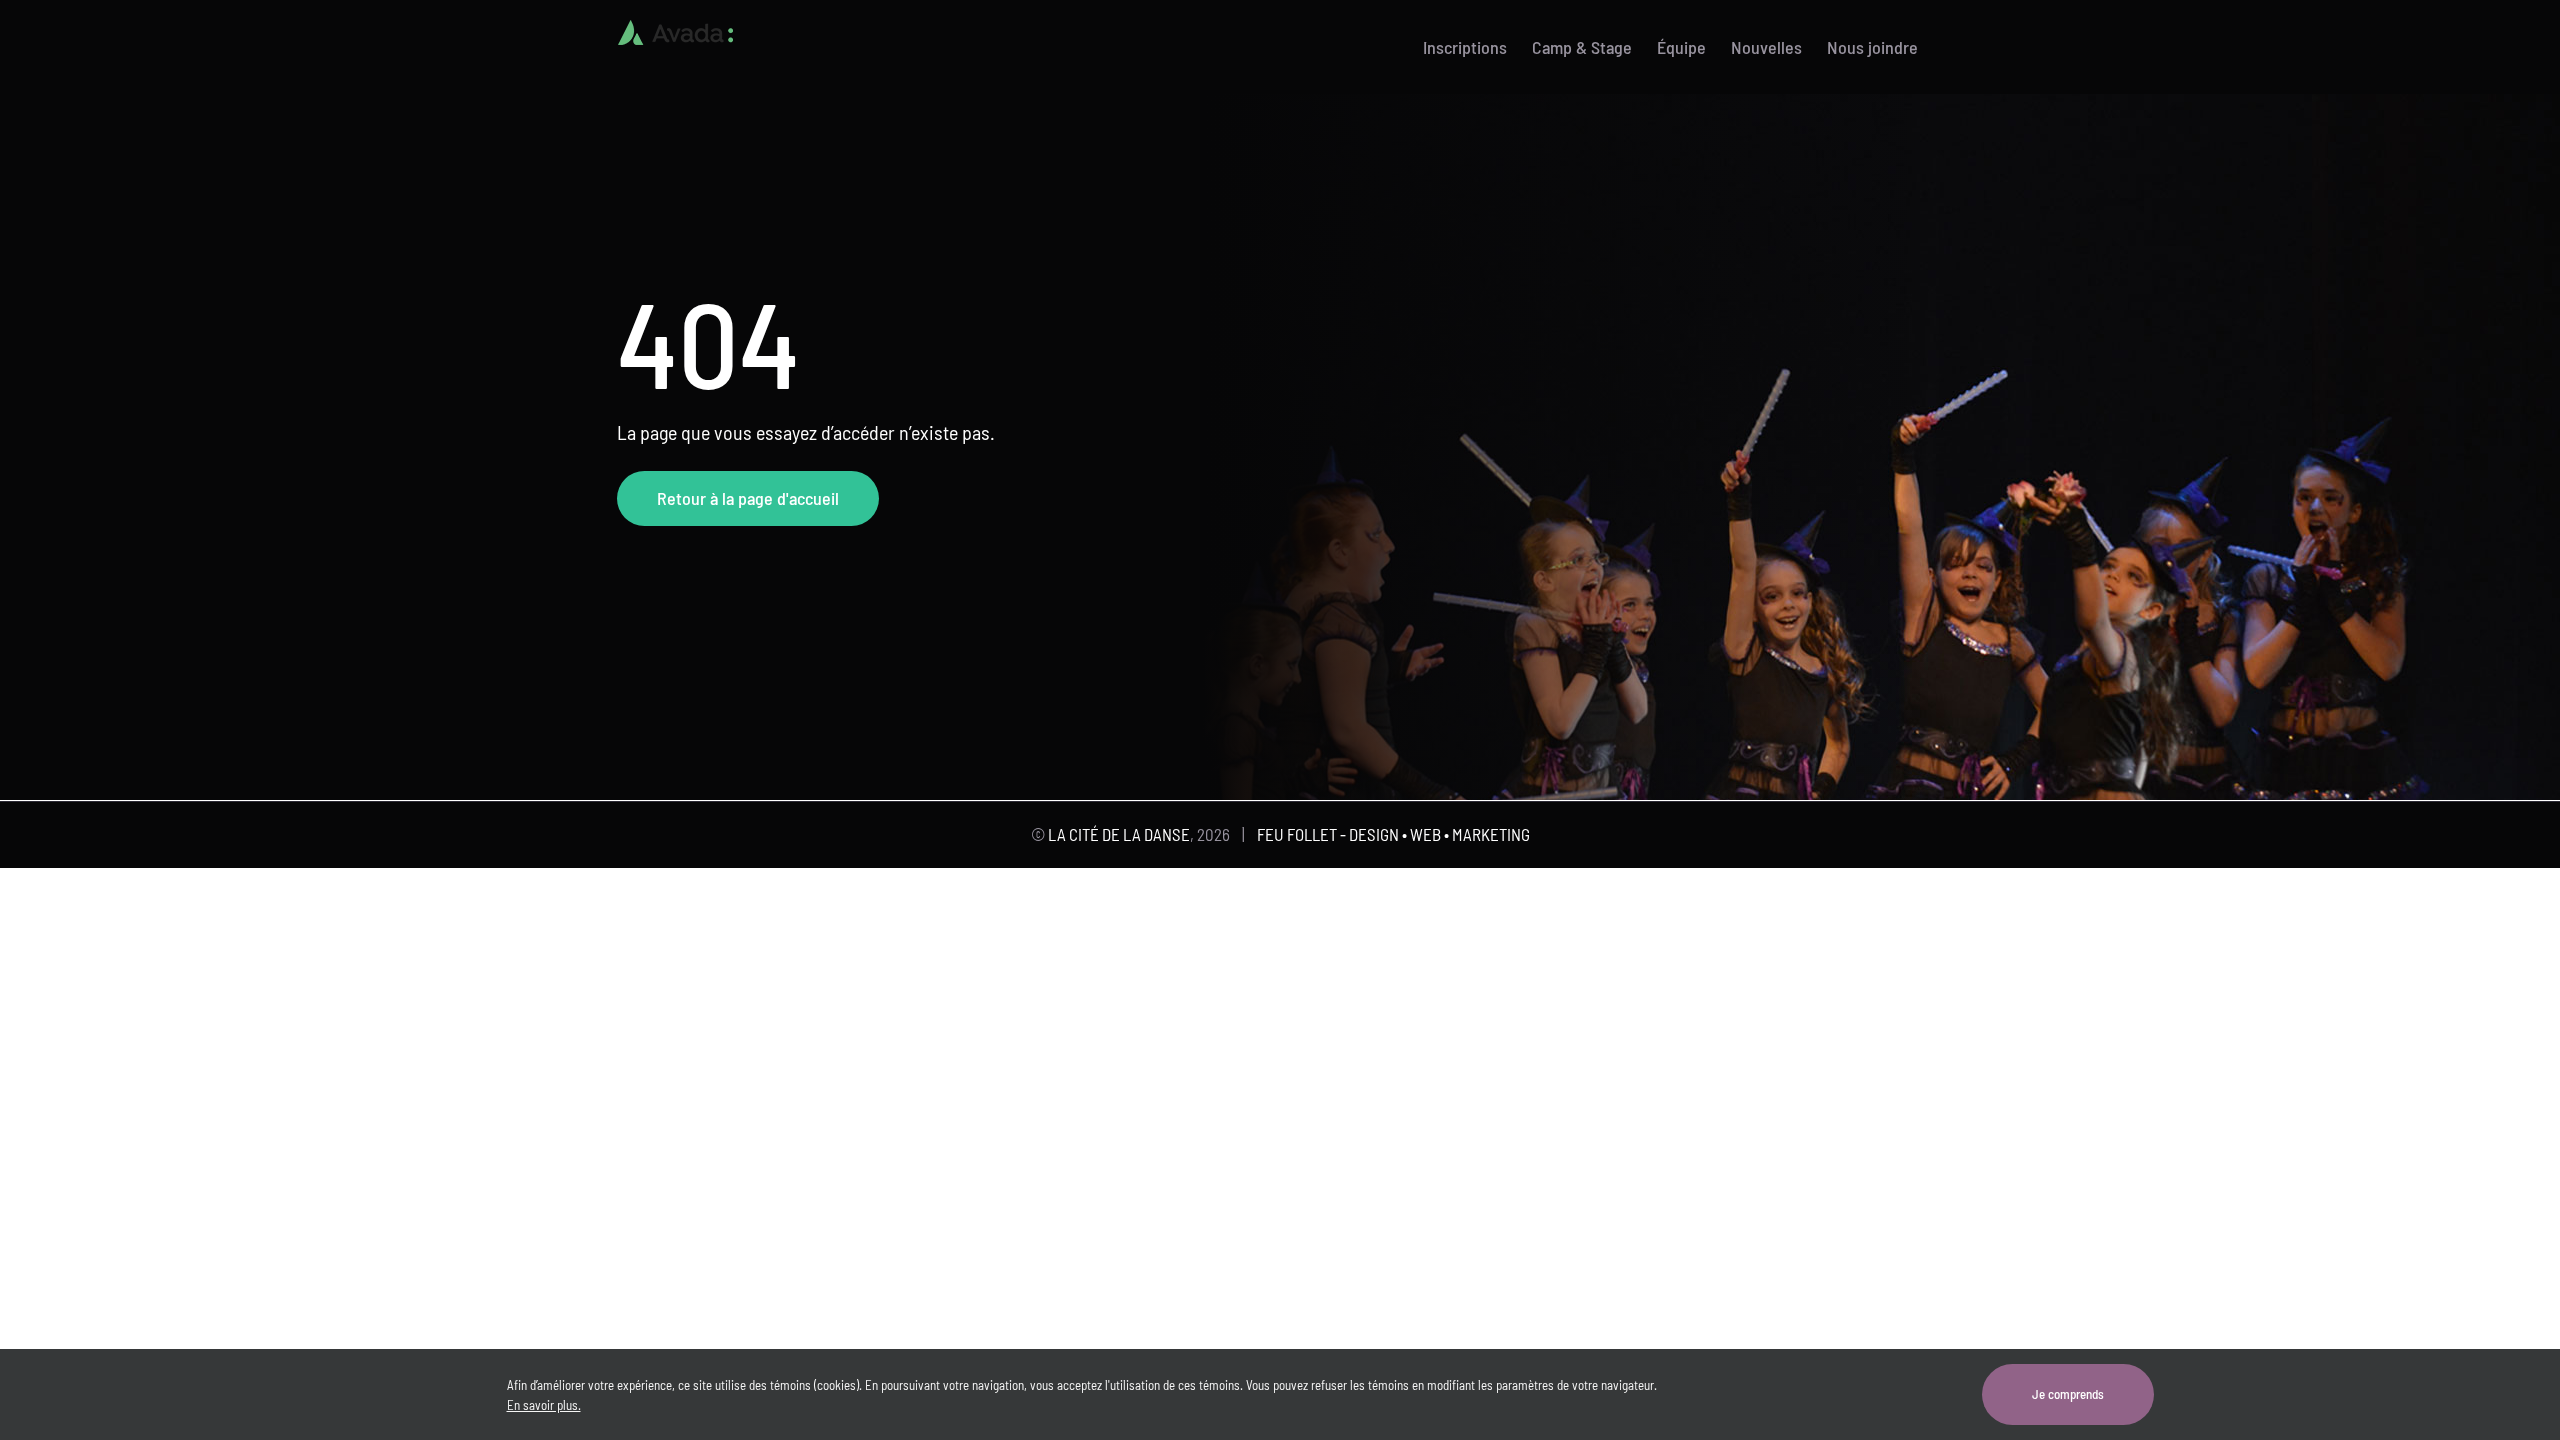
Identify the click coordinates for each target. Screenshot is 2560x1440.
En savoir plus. (544, 1405)
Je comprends (2068, 1394)
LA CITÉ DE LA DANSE (1119, 834)
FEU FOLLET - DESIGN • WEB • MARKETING (1393, 834)
